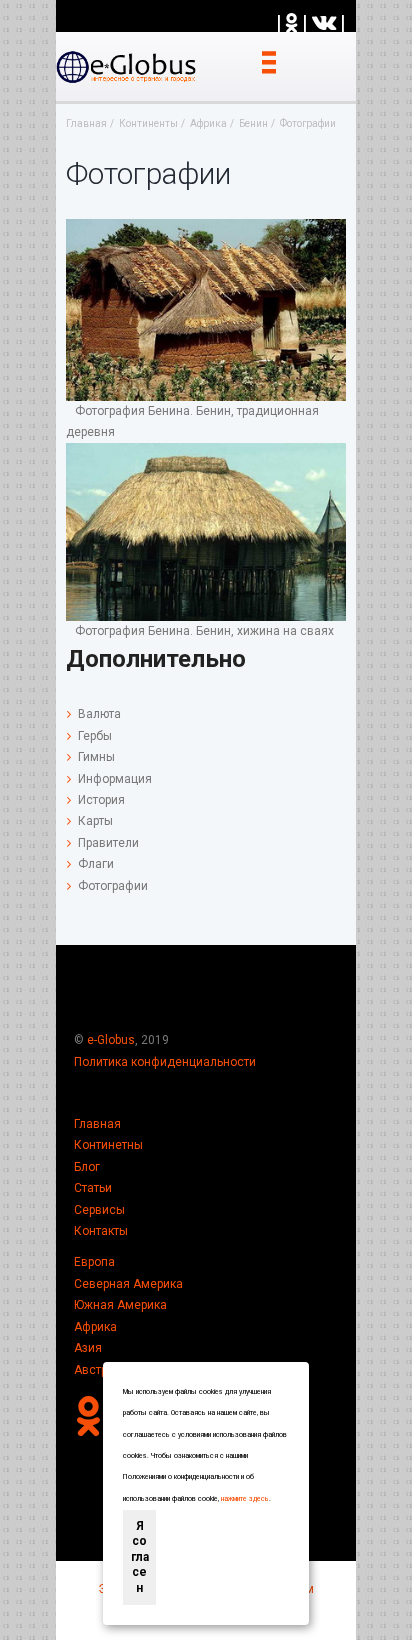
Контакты (101, 1231)
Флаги (96, 864)
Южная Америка (120, 1305)
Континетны (108, 1145)
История (101, 800)
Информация (115, 779)
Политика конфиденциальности (165, 1062)
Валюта (99, 714)
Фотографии (113, 886)
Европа (94, 1262)
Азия (88, 1348)
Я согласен (140, 1557)
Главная (97, 1124)
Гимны (96, 757)
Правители (108, 843)
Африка (95, 1327)
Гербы (95, 736)
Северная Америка (128, 1284)
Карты (95, 821)
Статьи (93, 1188)
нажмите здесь (245, 1499)
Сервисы (99, 1210)
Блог (87, 1167)
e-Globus (111, 1040)
